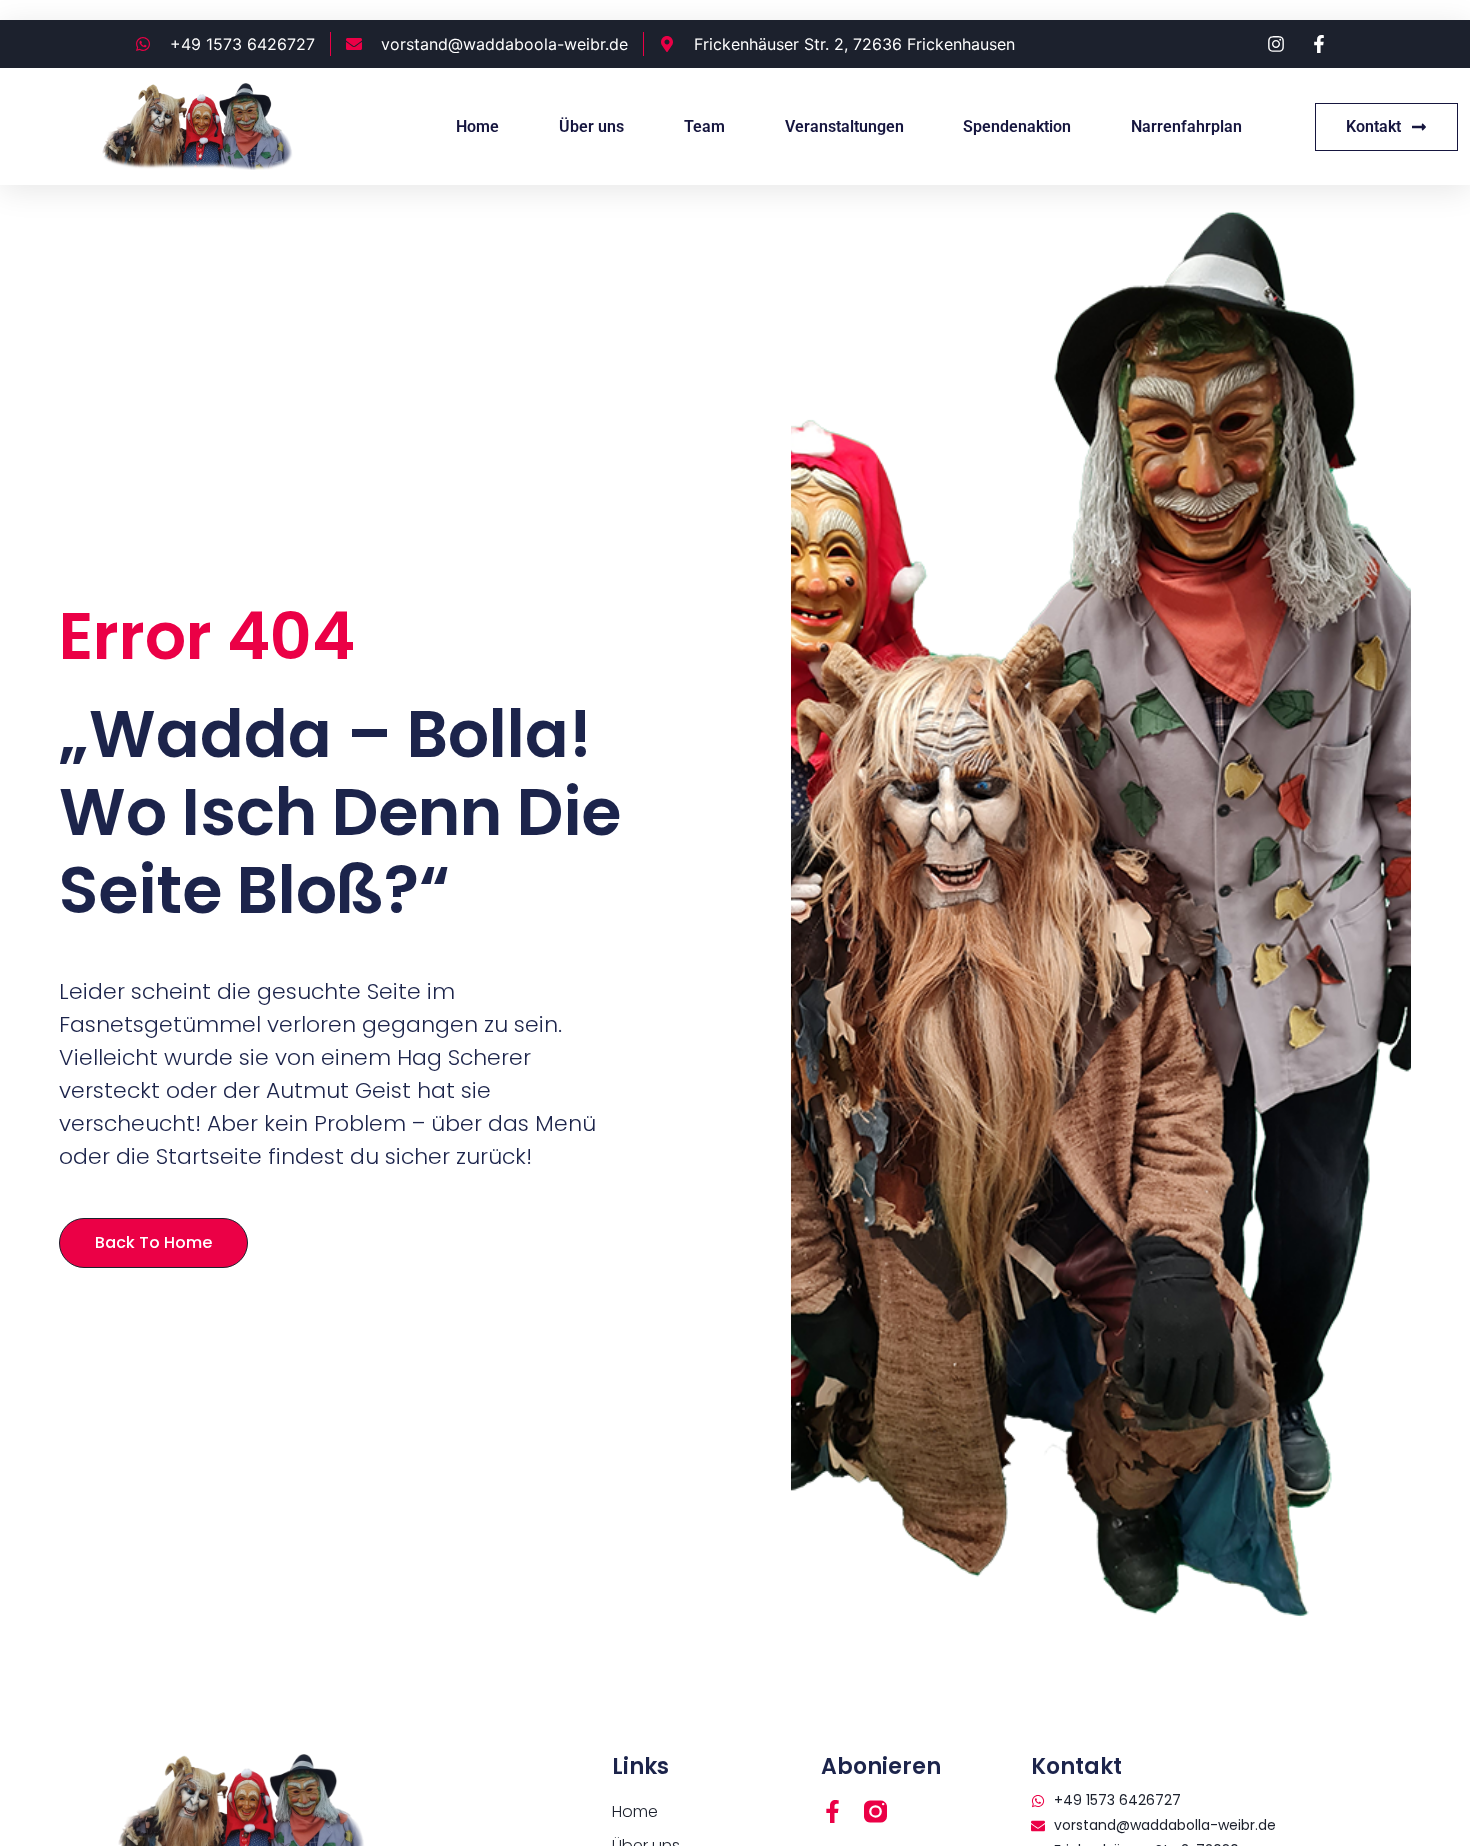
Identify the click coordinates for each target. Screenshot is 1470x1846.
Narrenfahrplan (1186, 126)
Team (704, 126)
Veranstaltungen (844, 126)
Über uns (591, 126)
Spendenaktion (1017, 126)
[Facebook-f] (832, 1811)
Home (477, 126)
